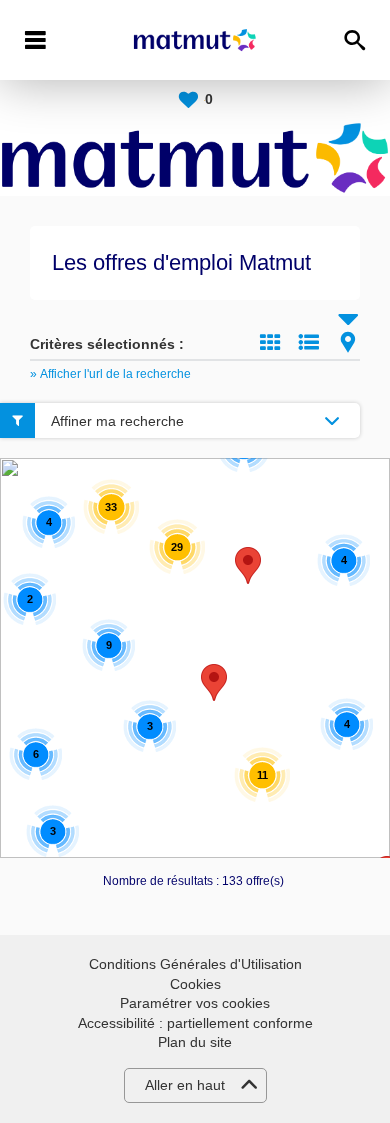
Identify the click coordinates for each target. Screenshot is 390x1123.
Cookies (195, 984)
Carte (348, 342)
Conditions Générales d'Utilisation (195, 964)
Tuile (270, 342)
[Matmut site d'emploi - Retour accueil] (195, 40)
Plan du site (195, 1042)
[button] (248, 565)
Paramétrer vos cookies (195, 1003)
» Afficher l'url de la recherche (110, 374)
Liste (309, 342)
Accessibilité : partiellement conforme (195, 1023)
